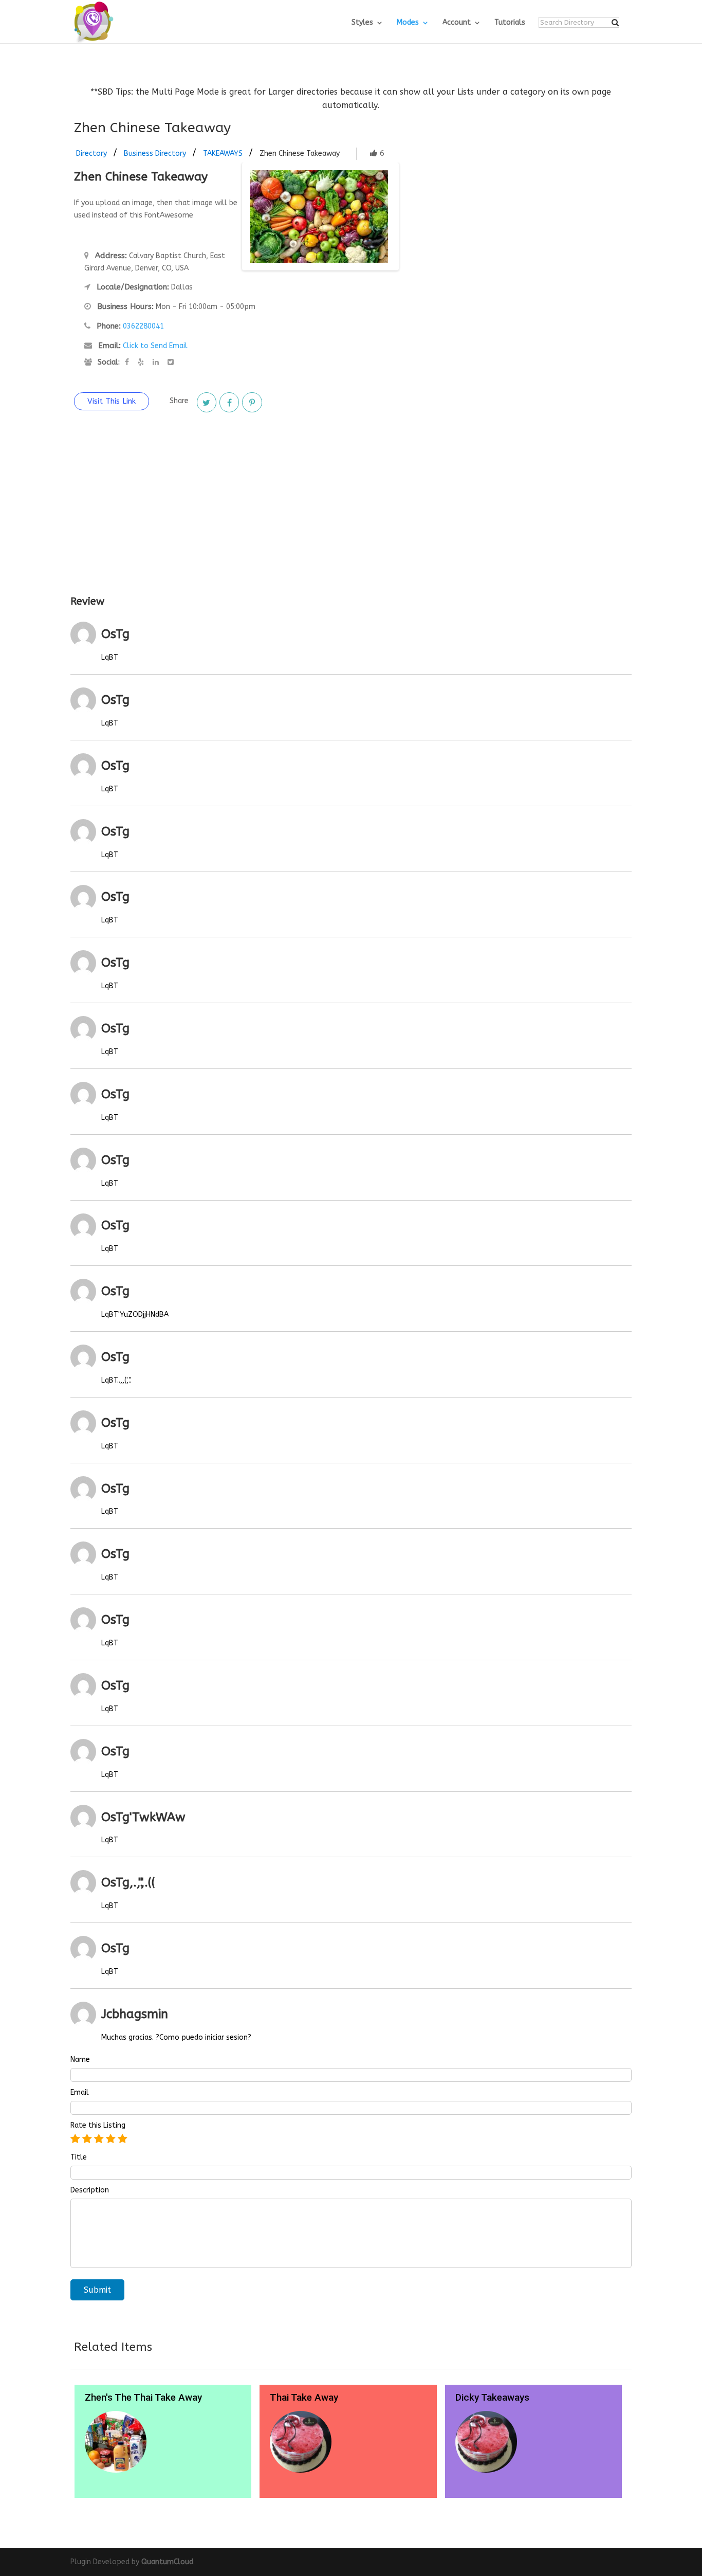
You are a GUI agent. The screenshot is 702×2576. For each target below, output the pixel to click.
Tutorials (510, 23)
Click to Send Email (155, 346)
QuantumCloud (167, 2562)
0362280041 (143, 326)
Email (80, 2093)
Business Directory (155, 153)
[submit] (615, 23)
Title (79, 2157)
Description (90, 2190)
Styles (362, 23)
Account (457, 23)
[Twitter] (207, 402)
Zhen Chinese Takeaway (300, 153)
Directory (91, 153)
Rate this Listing (98, 2126)
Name (80, 2060)
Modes (408, 23)
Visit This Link (112, 401)
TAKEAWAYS (223, 153)
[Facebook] (229, 402)
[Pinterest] (252, 402)
